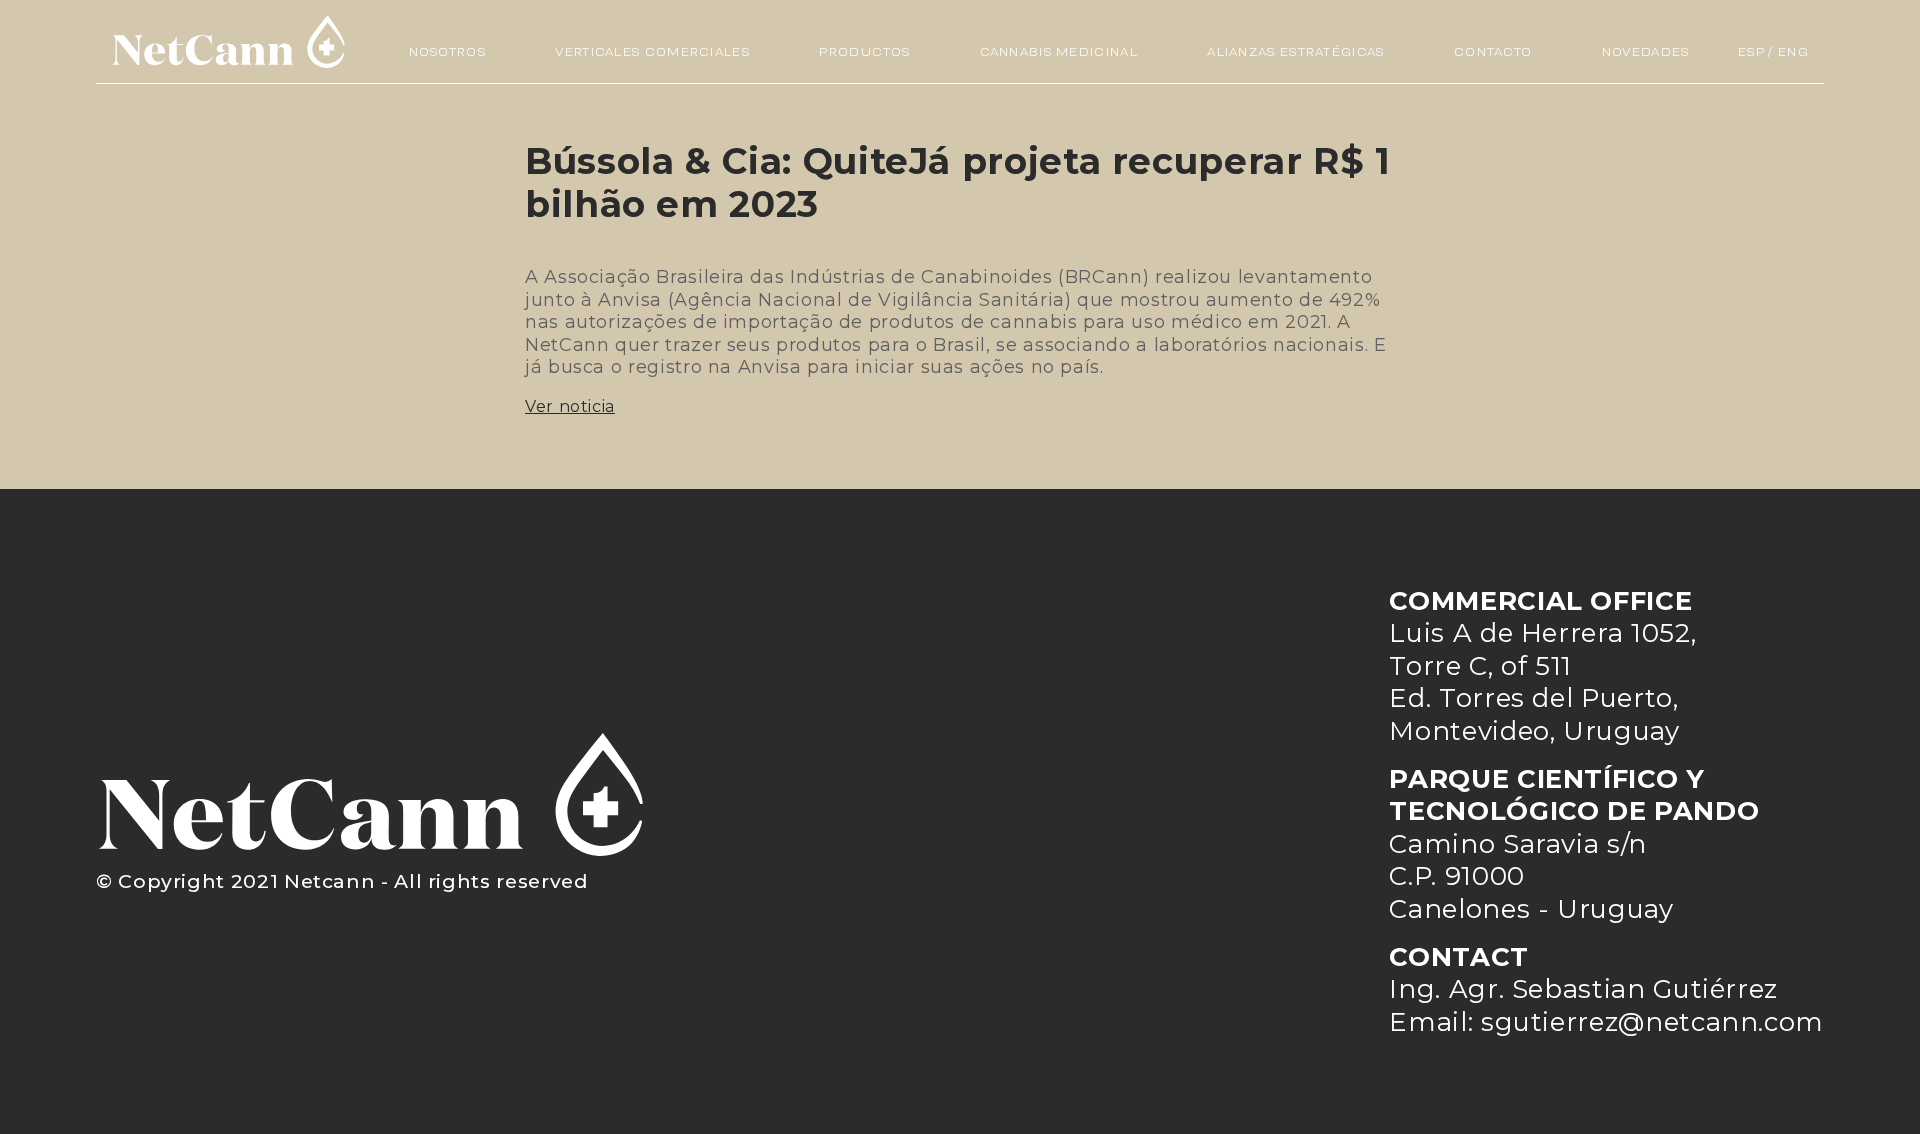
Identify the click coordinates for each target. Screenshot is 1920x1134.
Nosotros (447, 51)
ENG (1793, 51)
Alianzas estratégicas (1295, 51)
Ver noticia (570, 406)
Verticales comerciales (652, 51)
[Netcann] (228, 41)
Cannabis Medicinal (1059, 51)
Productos (864, 51)
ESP (1751, 51)
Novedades (1646, 51)
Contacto (1493, 51)
